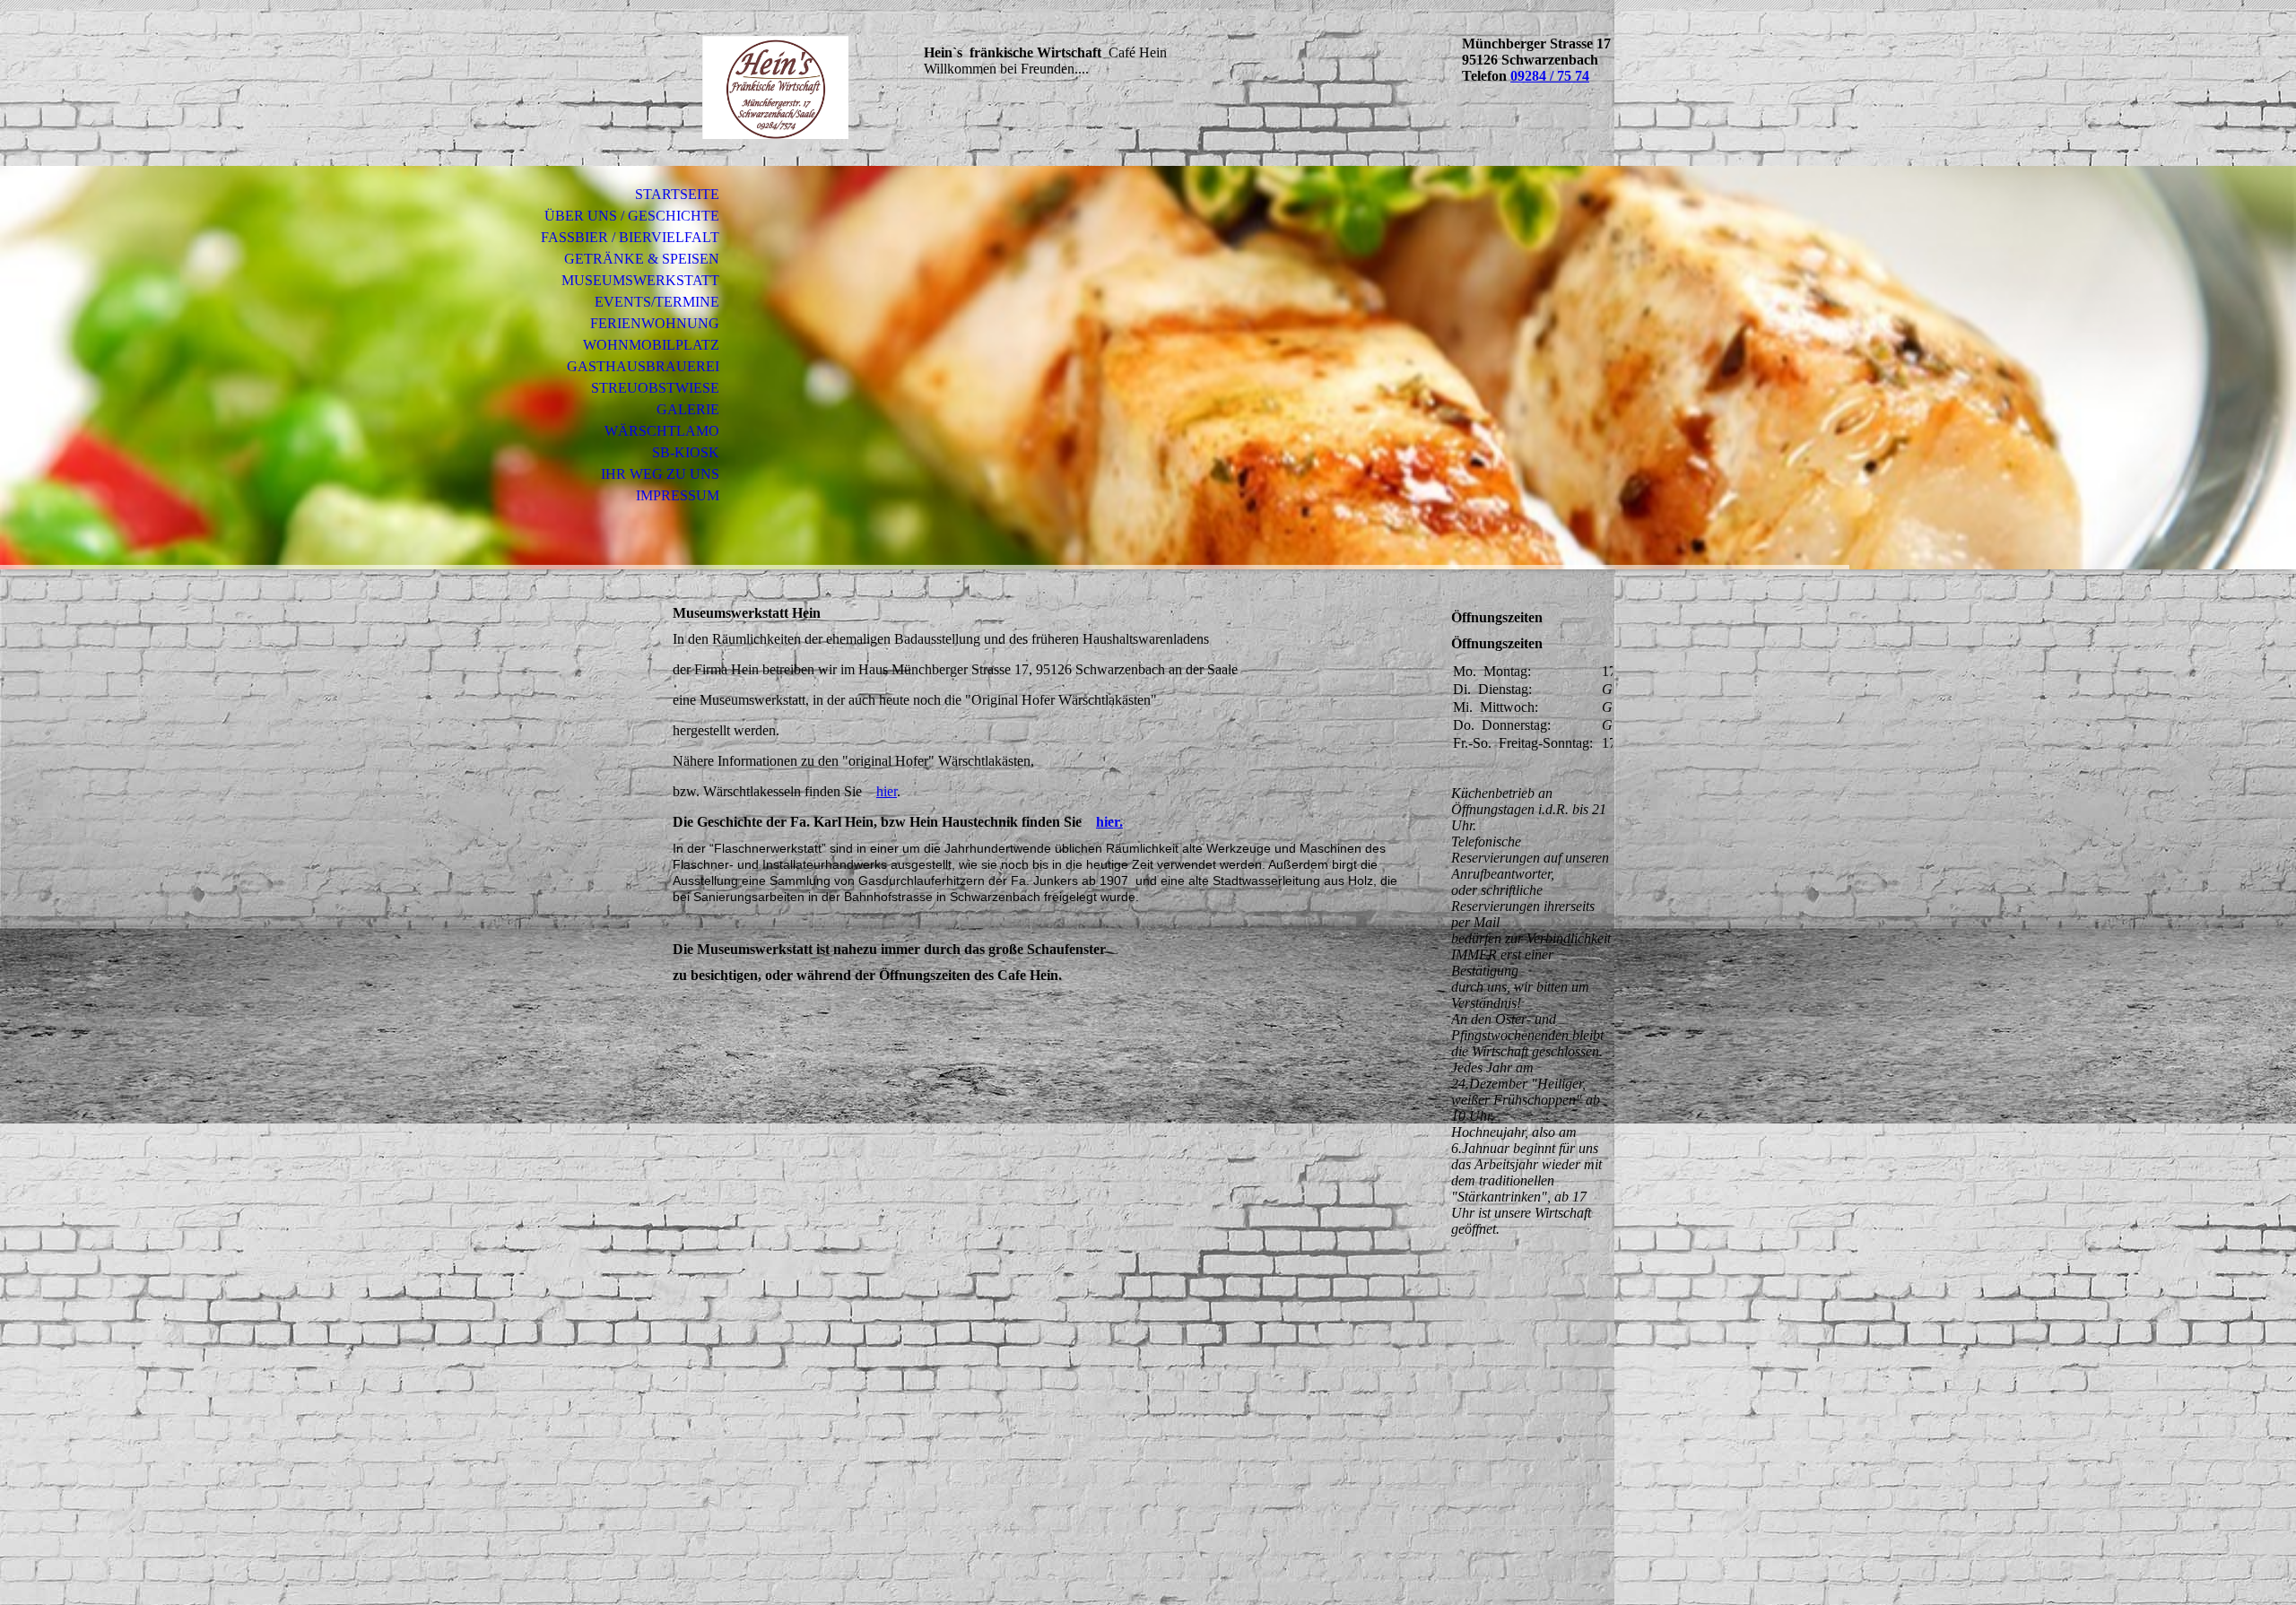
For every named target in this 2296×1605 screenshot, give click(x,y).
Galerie (688, 409)
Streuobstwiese (655, 388)
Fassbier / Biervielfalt (630, 237)
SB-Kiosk (686, 452)
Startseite (677, 194)
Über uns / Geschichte (632, 216)
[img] (776, 87)
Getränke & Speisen (642, 259)
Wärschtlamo (662, 431)
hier (887, 791)
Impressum (678, 495)
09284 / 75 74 (1550, 76)
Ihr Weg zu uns (660, 474)
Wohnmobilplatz (651, 345)
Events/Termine (657, 302)
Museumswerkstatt (640, 280)
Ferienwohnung (655, 323)
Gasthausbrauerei (643, 366)
